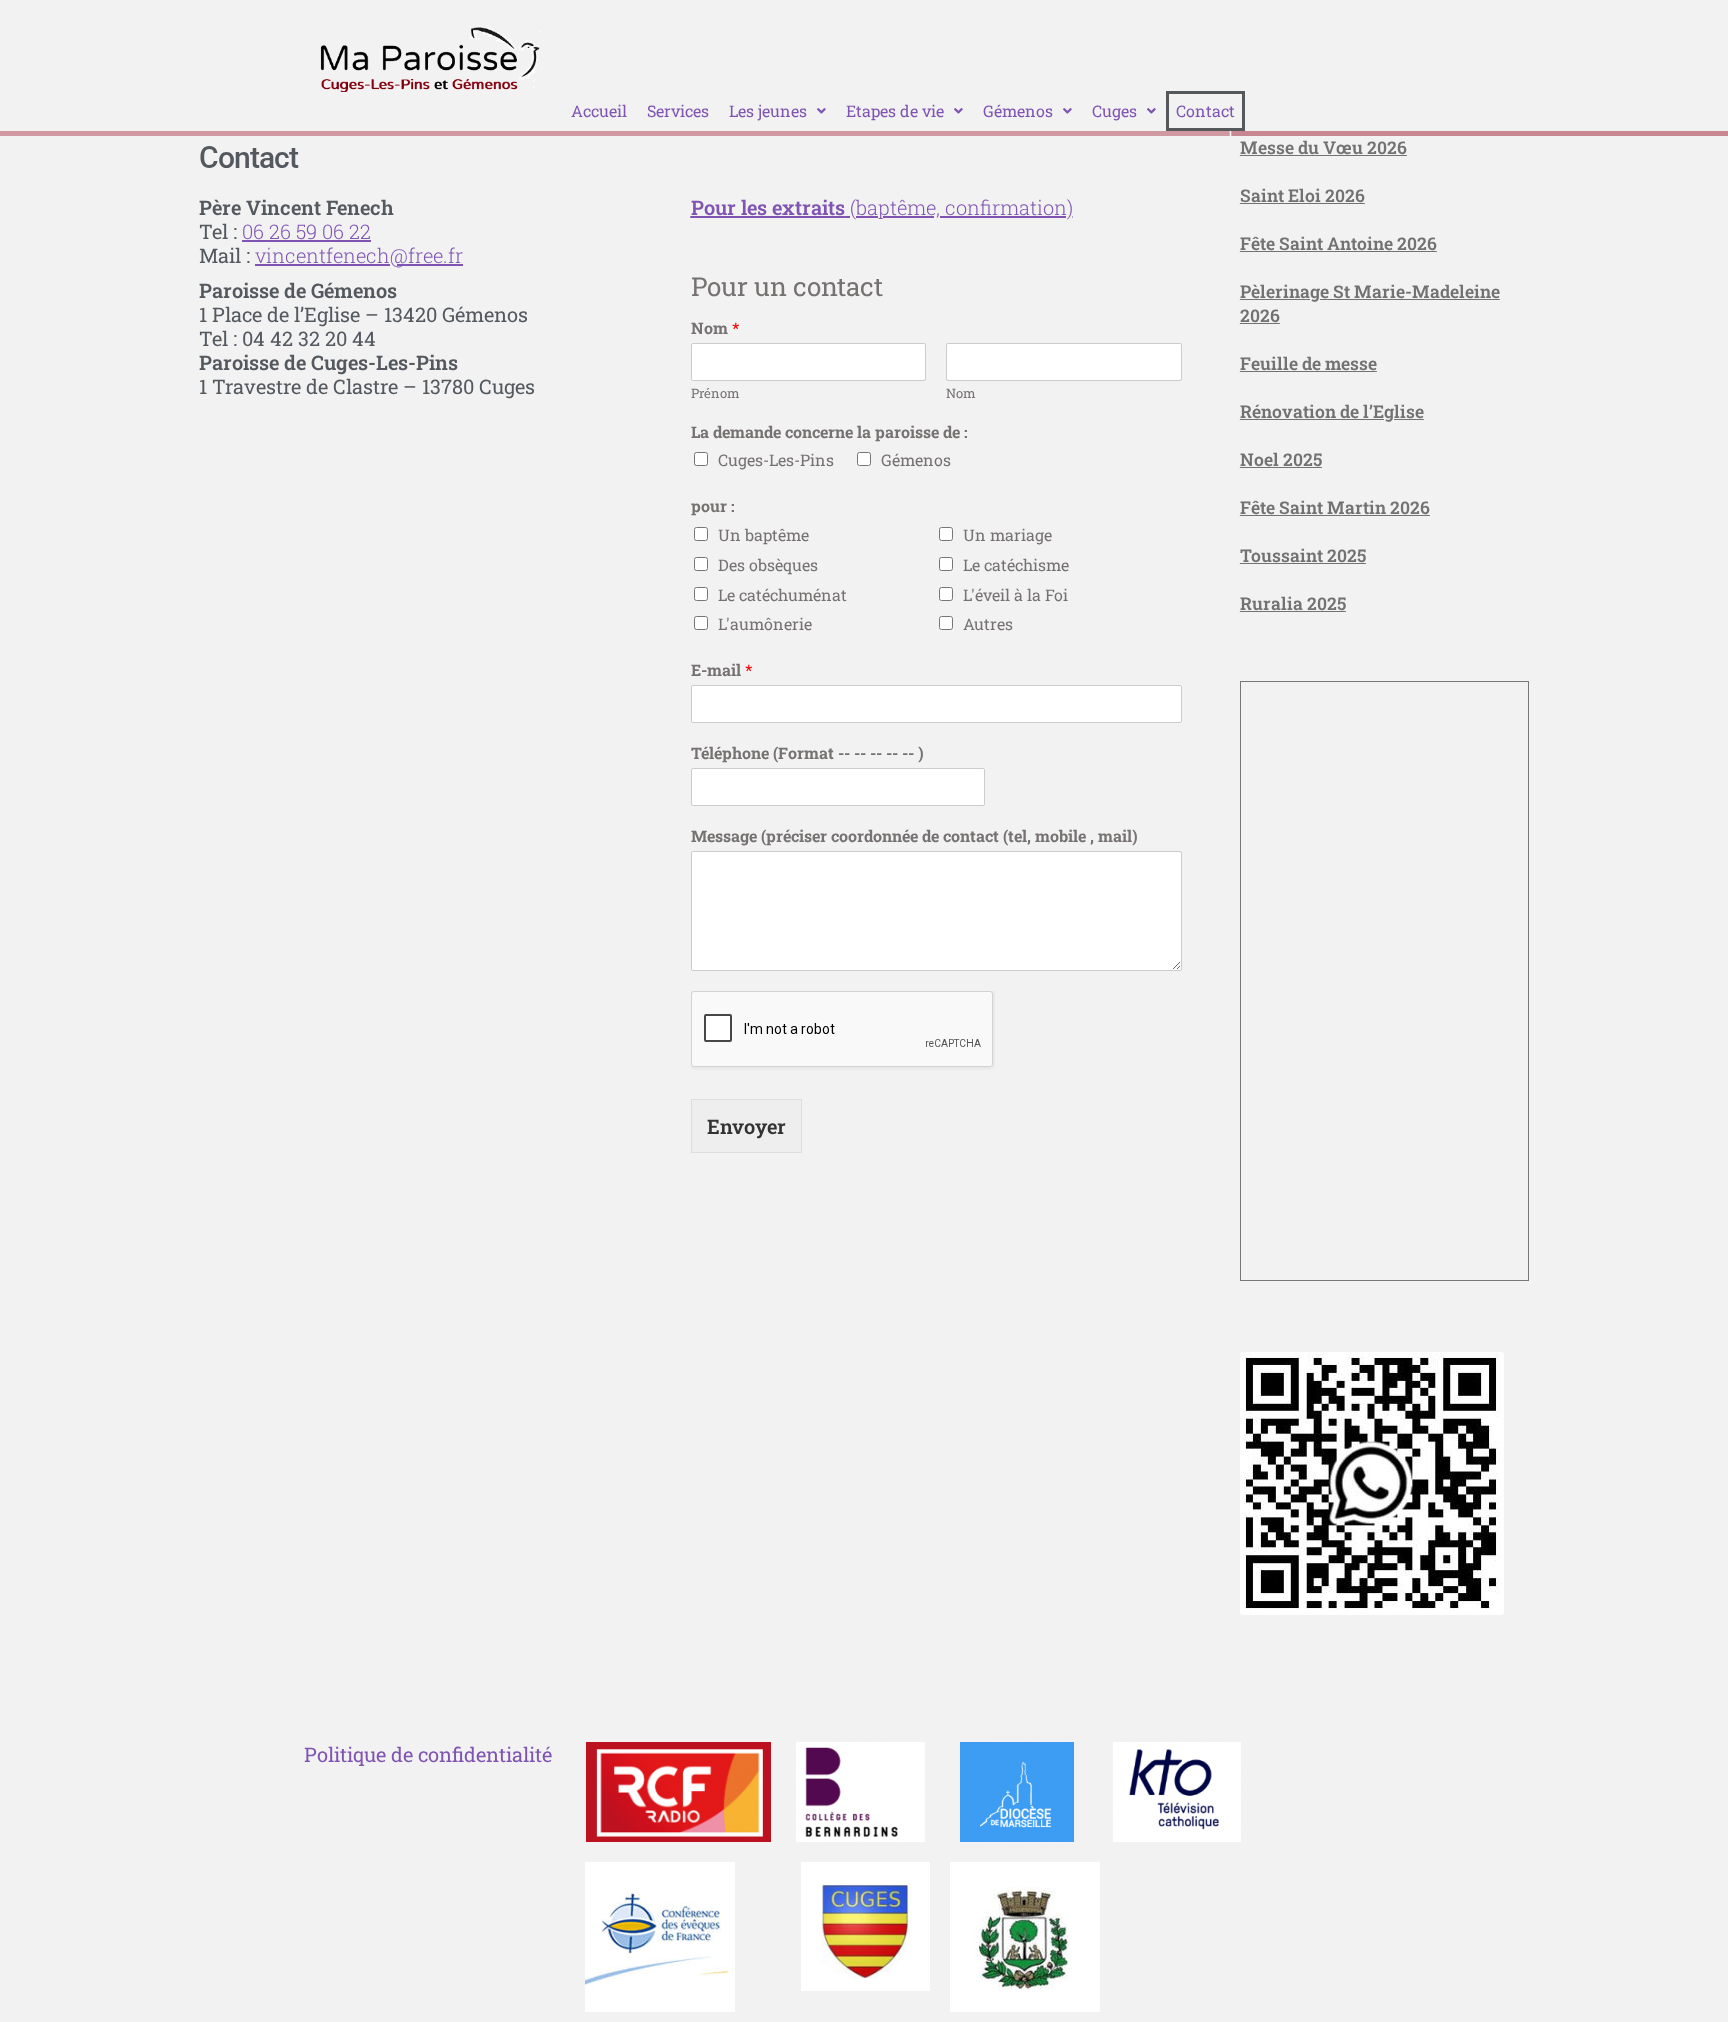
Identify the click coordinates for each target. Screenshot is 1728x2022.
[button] (777, 111)
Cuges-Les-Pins (776, 459)
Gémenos (1018, 110)
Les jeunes (768, 110)
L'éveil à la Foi (1015, 594)
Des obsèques (768, 564)
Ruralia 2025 (1293, 603)
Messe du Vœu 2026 (1323, 147)
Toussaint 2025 (1303, 555)
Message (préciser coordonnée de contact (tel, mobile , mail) (914, 836)
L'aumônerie (765, 623)
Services (678, 110)
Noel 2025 (1281, 459)
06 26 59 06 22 (306, 231)
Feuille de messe (1308, 363)
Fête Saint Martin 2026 (1335, 507)
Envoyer (746, 1126)
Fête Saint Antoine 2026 (1338, 243)
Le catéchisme (1016, 564)
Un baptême (763, 534)
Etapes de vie (895, 110)
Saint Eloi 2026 (1302, 195)
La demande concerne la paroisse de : (829, 432)
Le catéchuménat (782, 594)
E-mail (721, 670)
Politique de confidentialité (428, 1754)
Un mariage (1007, 534)
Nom (715, 328)
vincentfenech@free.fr (359, 255)
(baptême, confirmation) (882, 207)
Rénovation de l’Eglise (1332, 411)
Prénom (715, 393)
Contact (1205, 110)
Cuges (1114, 110)
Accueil (599, 110)
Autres (988, 623)
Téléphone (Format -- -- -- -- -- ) (807, 753)
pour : (713, 506)
